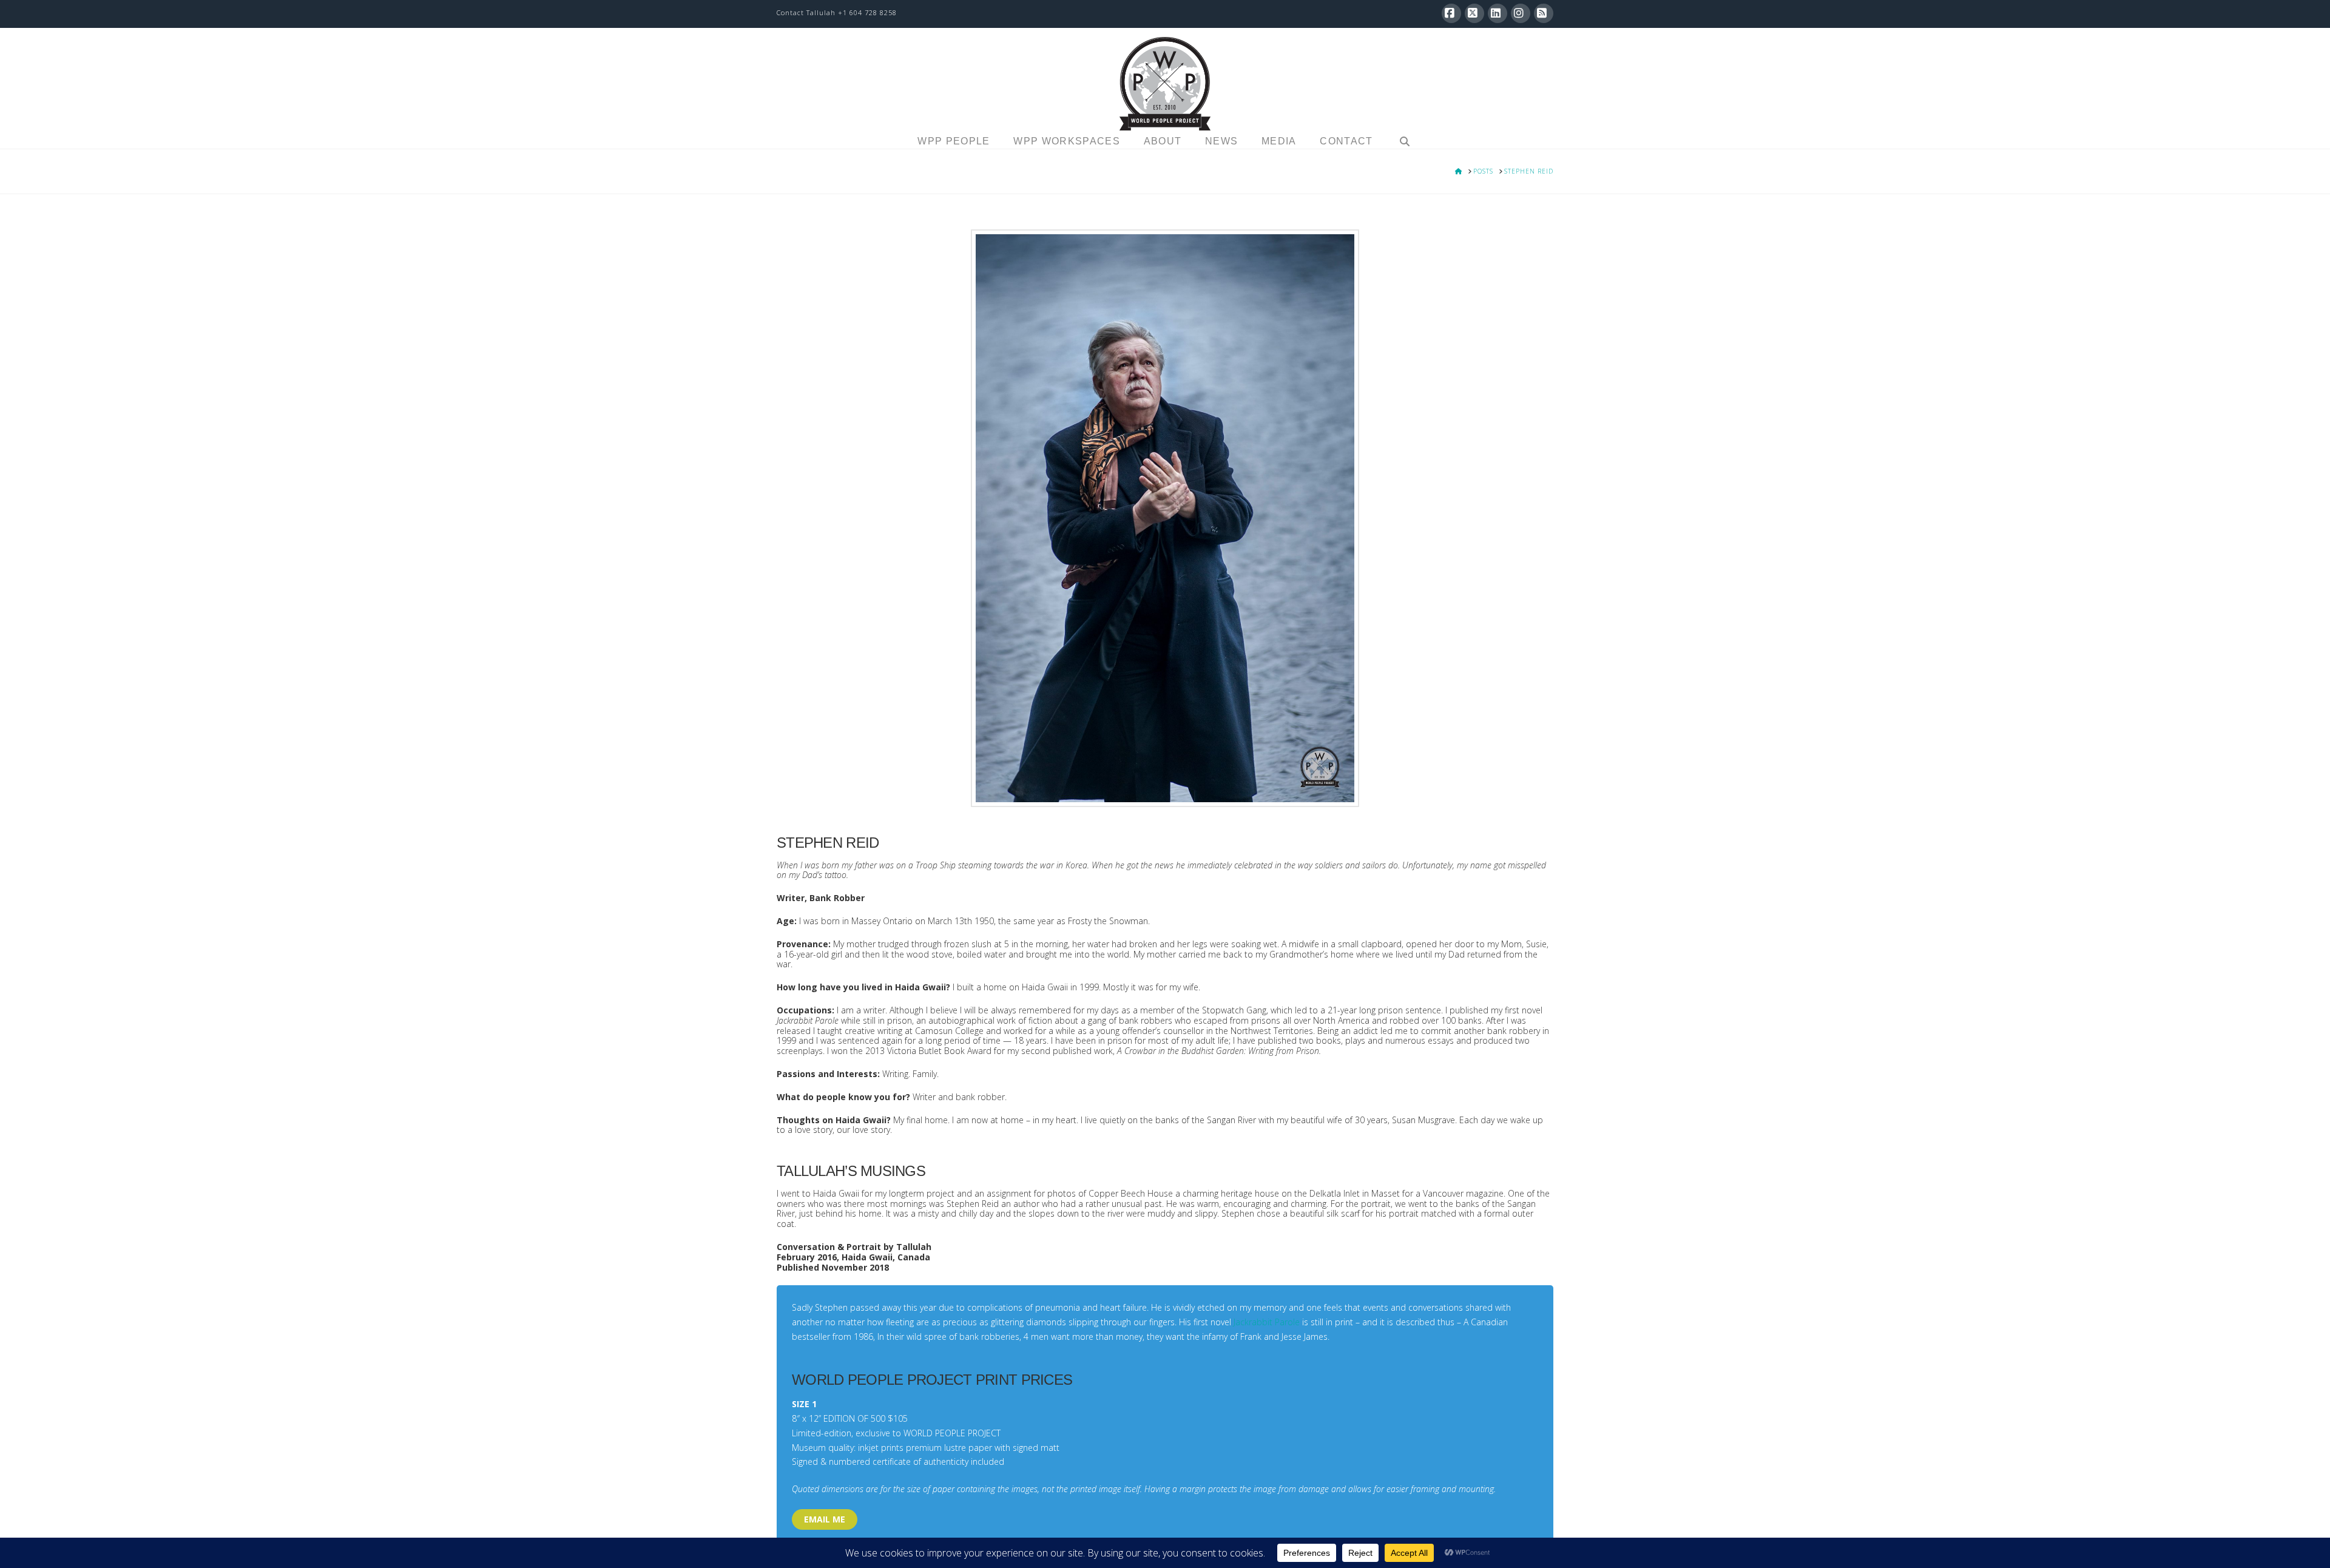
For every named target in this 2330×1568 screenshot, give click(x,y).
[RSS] (1544, 13)
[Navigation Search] (1404, 143)
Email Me (825, 1519)
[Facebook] (1451, 13)
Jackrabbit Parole (1267, 1322)
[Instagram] (1521, 13)
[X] (1474, 13)
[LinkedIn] (1498, 13)
